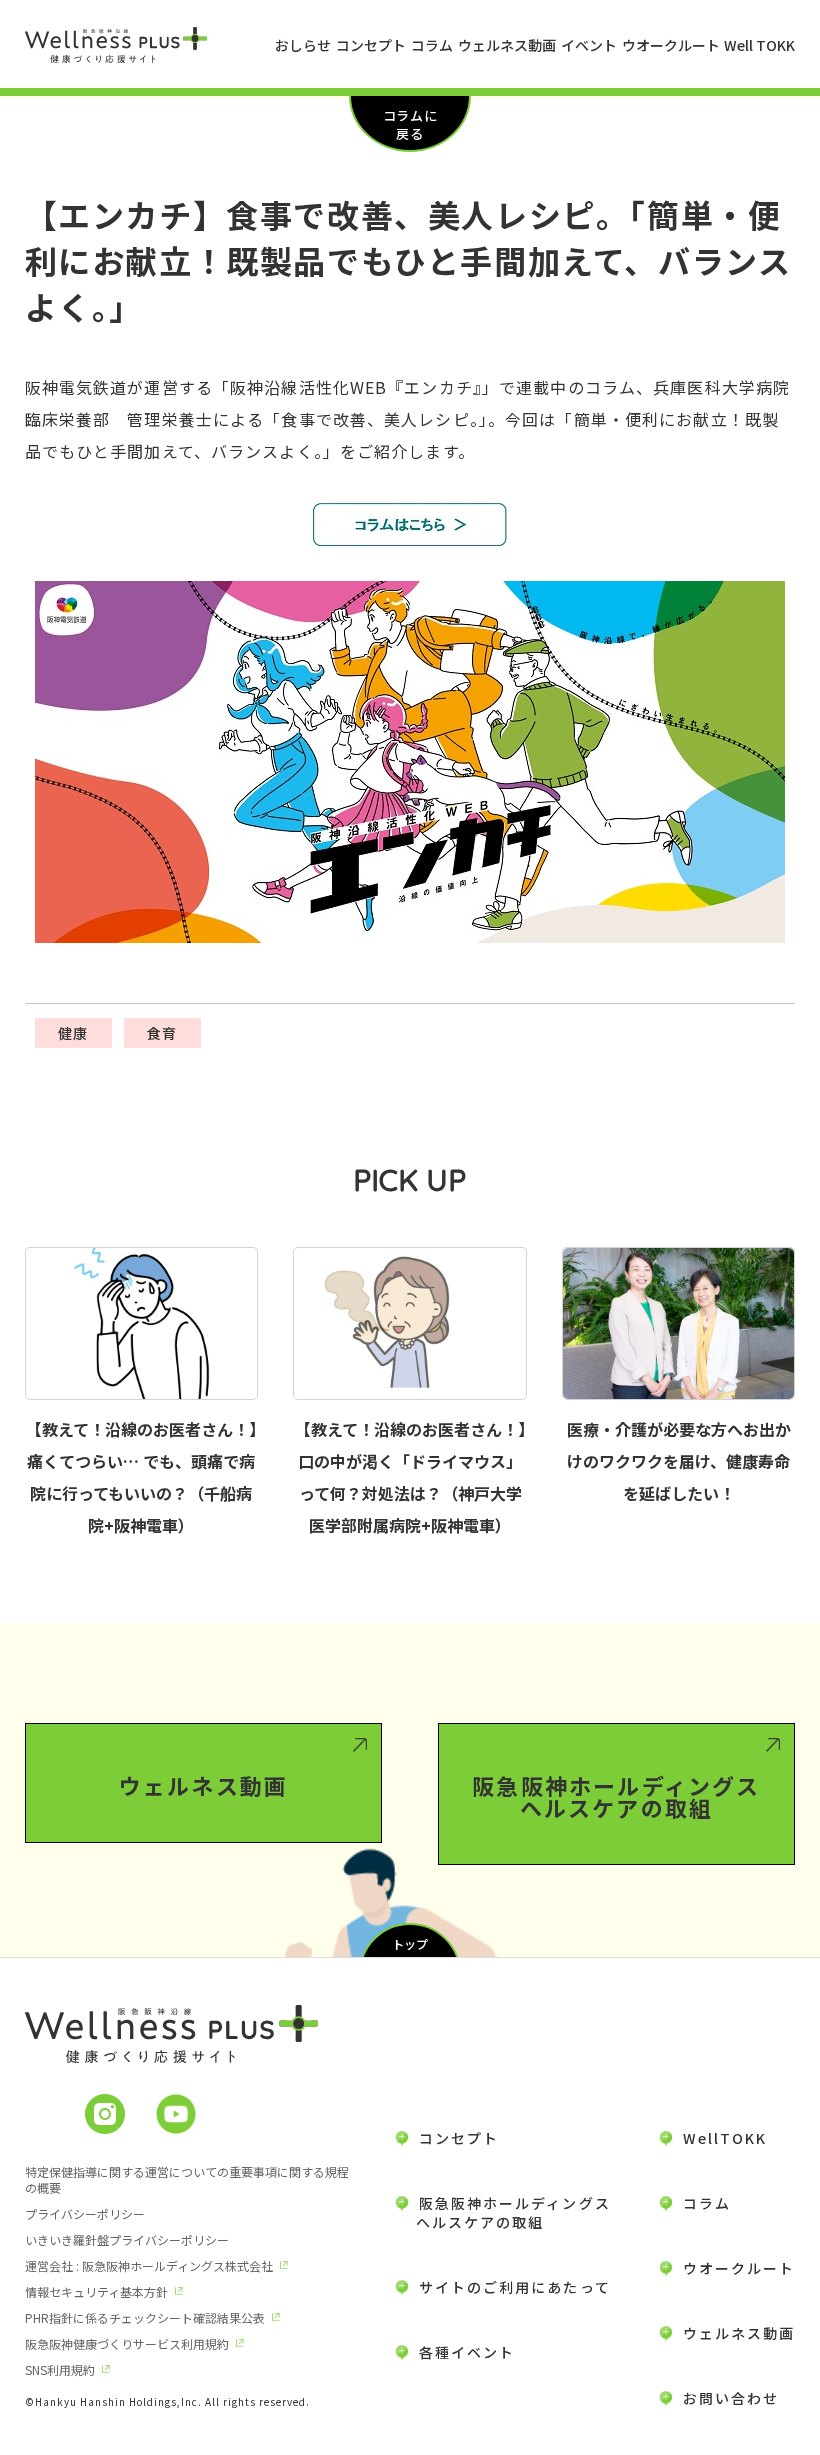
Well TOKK (759, 45)
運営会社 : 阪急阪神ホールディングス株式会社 (149, 2265)
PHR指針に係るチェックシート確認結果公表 (145, 2317)
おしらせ (303, 45)
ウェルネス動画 (507, 45)
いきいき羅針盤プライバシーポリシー (127, 2239)
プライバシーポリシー (85, 2213)
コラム (432, 45)
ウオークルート (671, 45)
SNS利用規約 (60, 2369)
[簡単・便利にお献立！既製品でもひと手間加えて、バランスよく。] (410, 524)
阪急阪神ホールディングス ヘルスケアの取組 (503, 2212)
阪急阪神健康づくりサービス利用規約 (127, 2343)
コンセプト (371, 45)
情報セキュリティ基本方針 (96, 2291)
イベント (589, 45)
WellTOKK (725, 2138)
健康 (73, 1033)
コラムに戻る (410, 124)
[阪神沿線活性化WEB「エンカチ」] (410, 762)
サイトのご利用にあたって (515, 2287)
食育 (162, 1033)
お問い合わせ (731, 2398)
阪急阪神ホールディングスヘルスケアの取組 (616, 1796)
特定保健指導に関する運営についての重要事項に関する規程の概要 (187, 2179)
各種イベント (467, 2352)
